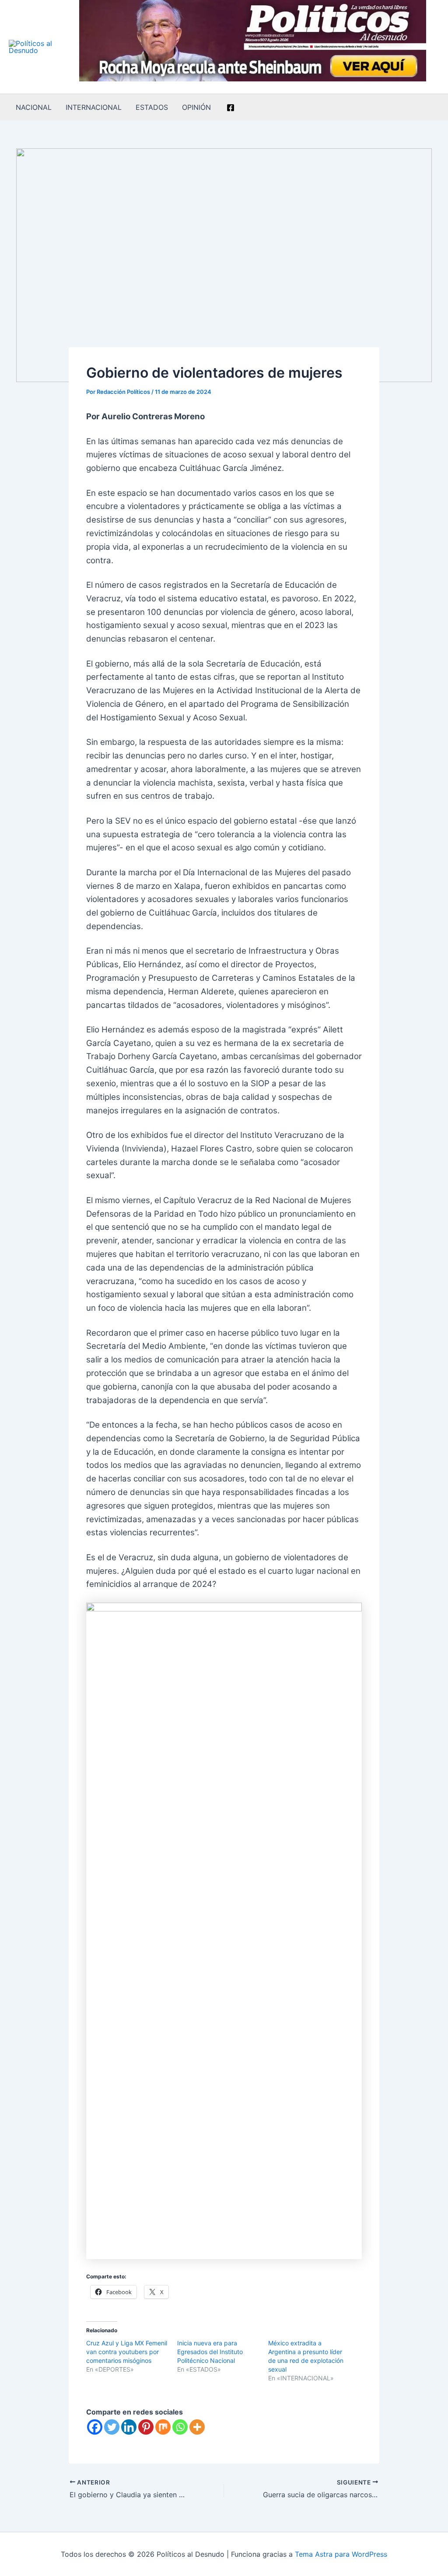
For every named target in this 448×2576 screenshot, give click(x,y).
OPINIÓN (196, 107)
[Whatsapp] (180, 2427)
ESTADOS (152, 107)
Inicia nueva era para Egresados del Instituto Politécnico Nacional (210, 2352)
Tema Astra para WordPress (341, 2554)
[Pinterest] (146, 2427)
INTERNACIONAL (94, 107)
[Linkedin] (129, 2427)
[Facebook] (231, 108)
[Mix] (163, 2427)
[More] (197, 2427)
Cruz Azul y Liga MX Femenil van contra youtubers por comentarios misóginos (127, 2352)
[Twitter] (112, 2427)
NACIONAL (34, 107)
